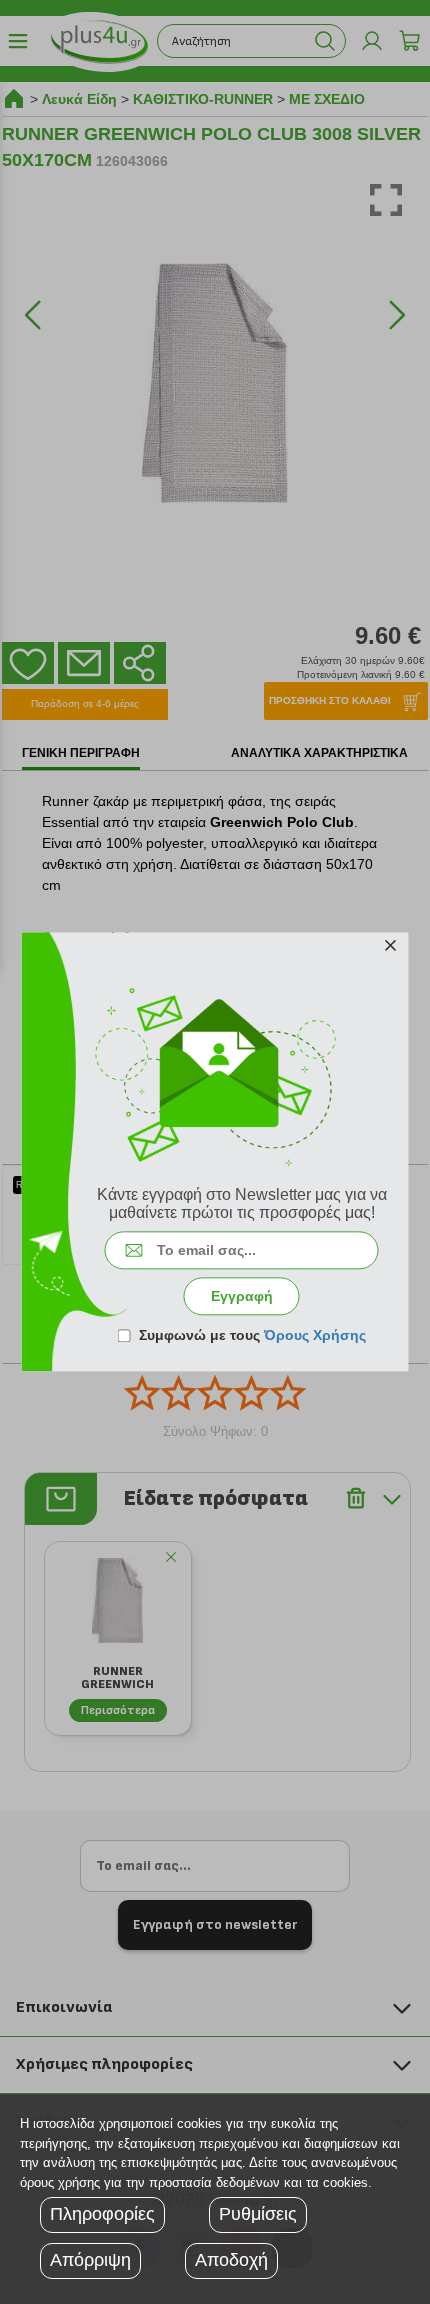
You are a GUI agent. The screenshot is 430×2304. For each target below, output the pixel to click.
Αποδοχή (231, 2260)
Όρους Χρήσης (315, 1336)
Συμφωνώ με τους (252, 1336)
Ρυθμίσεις (258, 2214)
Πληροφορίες (102, 2214)
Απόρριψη (90, 2260)
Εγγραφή (242, 1297)
